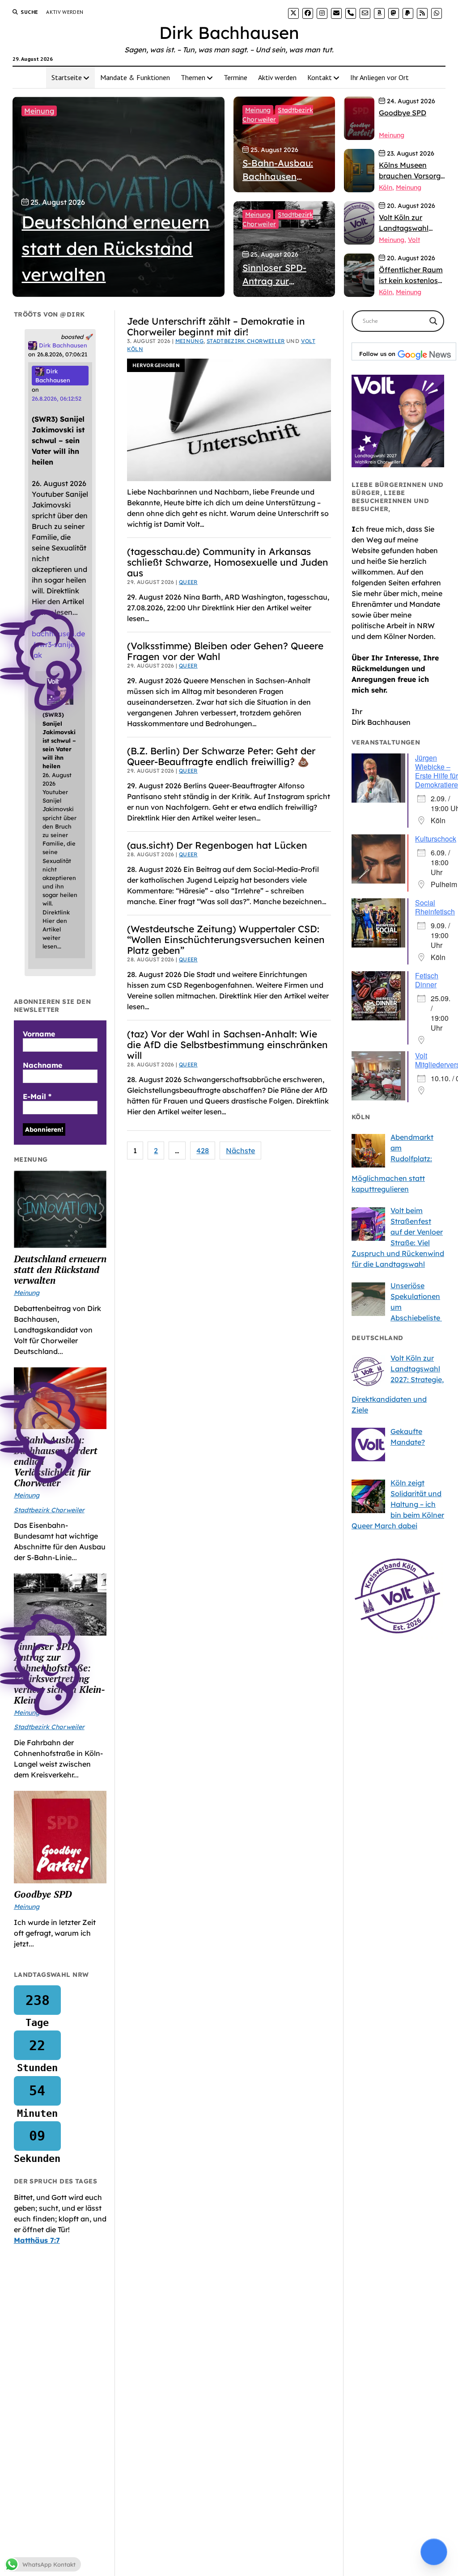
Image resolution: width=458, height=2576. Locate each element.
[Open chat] (434, 2552)
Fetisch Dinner (427, 980)
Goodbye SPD (43, 1894)
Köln (386, 187)
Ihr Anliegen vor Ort (380, 77)
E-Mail (37, 1096)
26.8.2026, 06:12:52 (57, 398)
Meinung (39, 111)
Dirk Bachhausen (229, 33)
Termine (235, 77)
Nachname (42, 1065)
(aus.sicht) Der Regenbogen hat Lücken (217, 845)
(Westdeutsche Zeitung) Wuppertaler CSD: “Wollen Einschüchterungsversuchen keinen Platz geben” (226, 939)
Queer (188, 582)
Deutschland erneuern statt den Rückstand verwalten (60, 1269)
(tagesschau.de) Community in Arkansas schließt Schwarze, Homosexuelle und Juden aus (228, 562)
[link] (293, 13)
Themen (193, 77)
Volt (414, 240)
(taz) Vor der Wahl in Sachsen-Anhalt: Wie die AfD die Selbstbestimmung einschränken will (227, 1045)
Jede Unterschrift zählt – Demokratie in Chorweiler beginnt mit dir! (216, 326)
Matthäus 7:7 (37, 2240)
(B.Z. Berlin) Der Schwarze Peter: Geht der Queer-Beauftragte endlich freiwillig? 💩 (221, 756)
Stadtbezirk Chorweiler (246, 341)
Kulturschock (436, 839)
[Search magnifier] (433, 321)
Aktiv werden (65, 12)
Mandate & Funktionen (135, 77)
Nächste (240, 1151)
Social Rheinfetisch (435, 907)
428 (203, 1151)
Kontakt (320, 77)
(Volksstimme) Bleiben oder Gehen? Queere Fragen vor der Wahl (225, 651)
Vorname (39, 1034)
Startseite (67, 77)
